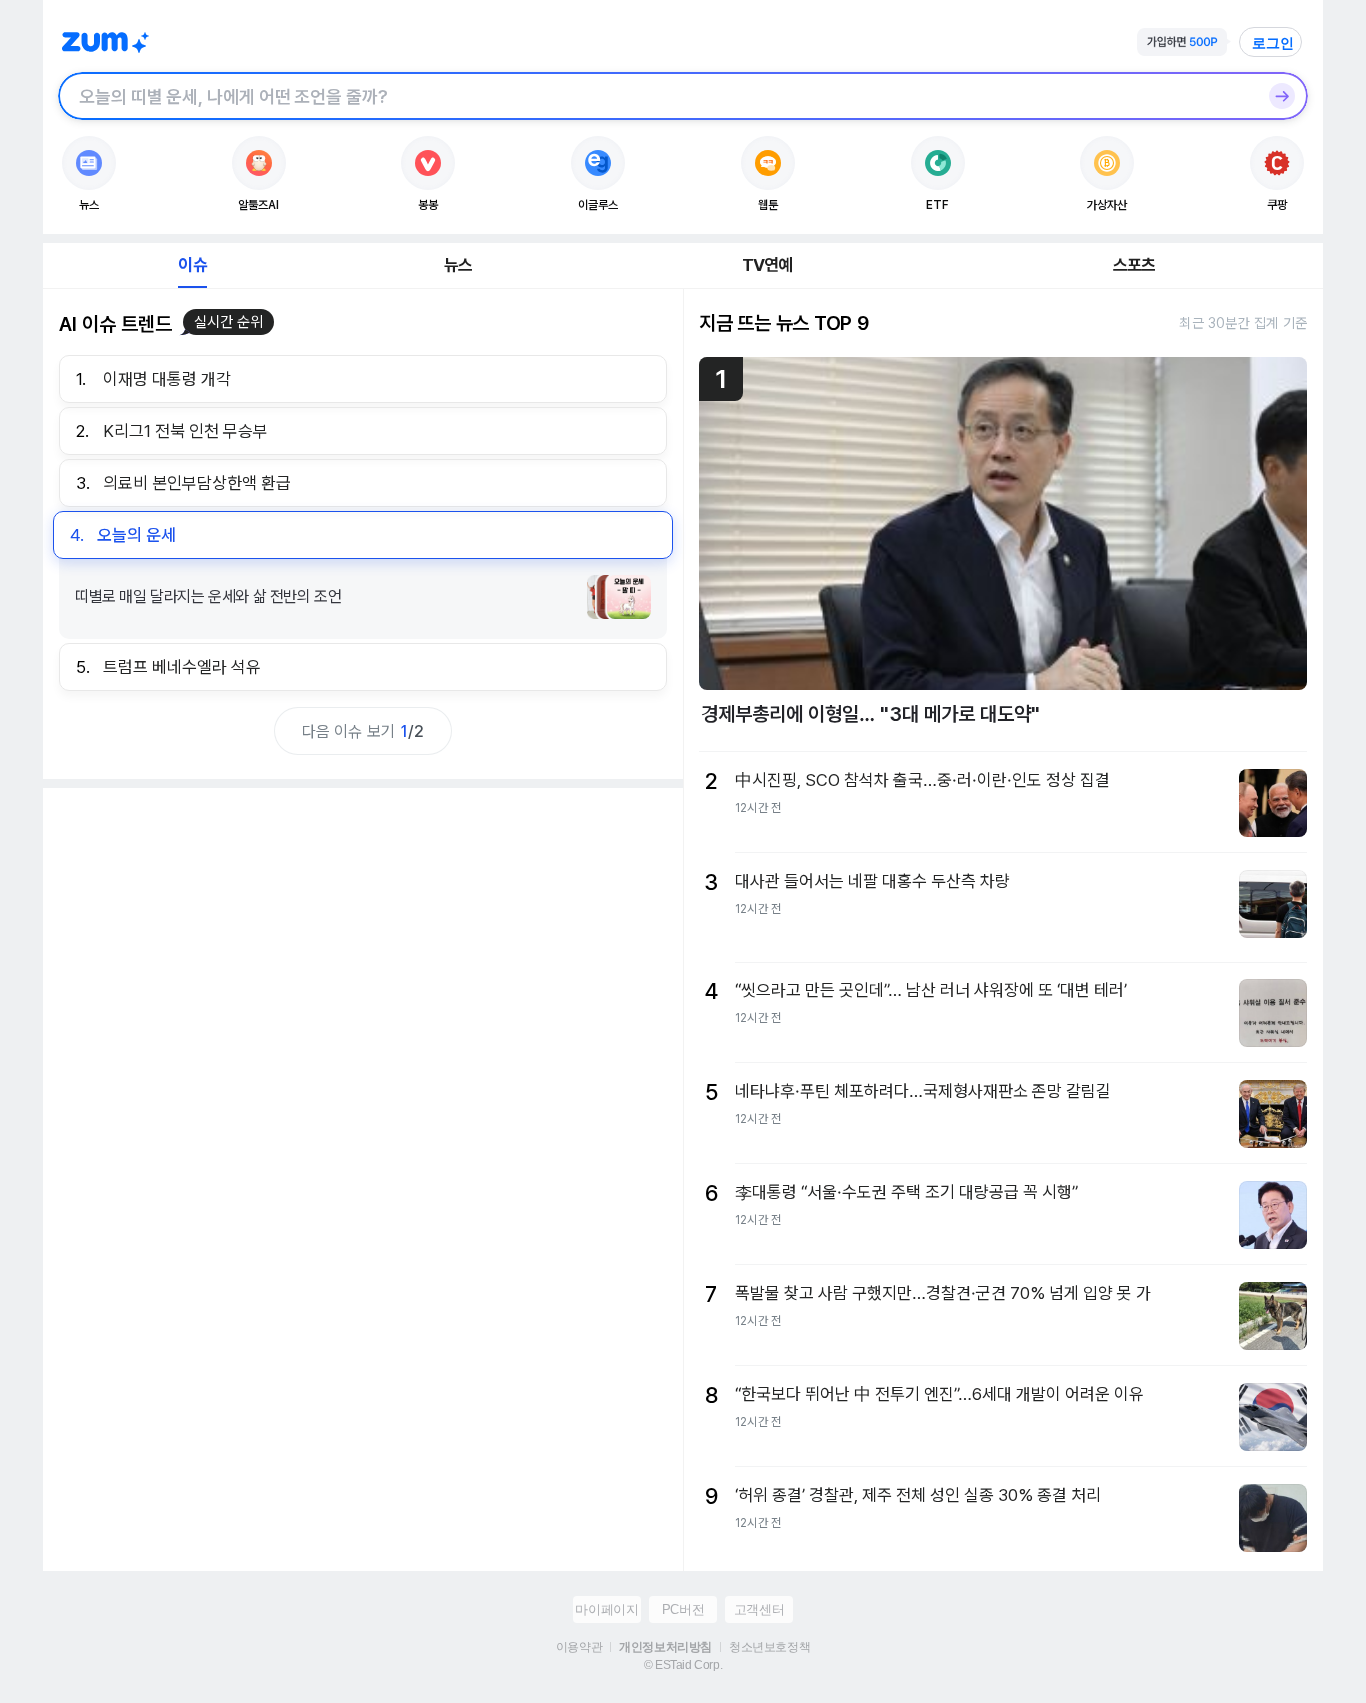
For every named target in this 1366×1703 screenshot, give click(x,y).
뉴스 (458, 265)
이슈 (192, 265)
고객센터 (759, 1609)
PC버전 (683, 1609)
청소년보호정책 (769, 1647)
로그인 (1273, 43)
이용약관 (579, 1647)
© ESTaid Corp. (683, 1665)
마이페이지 (606, 1609)
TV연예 (767, 265)
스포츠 (1134, 265)
